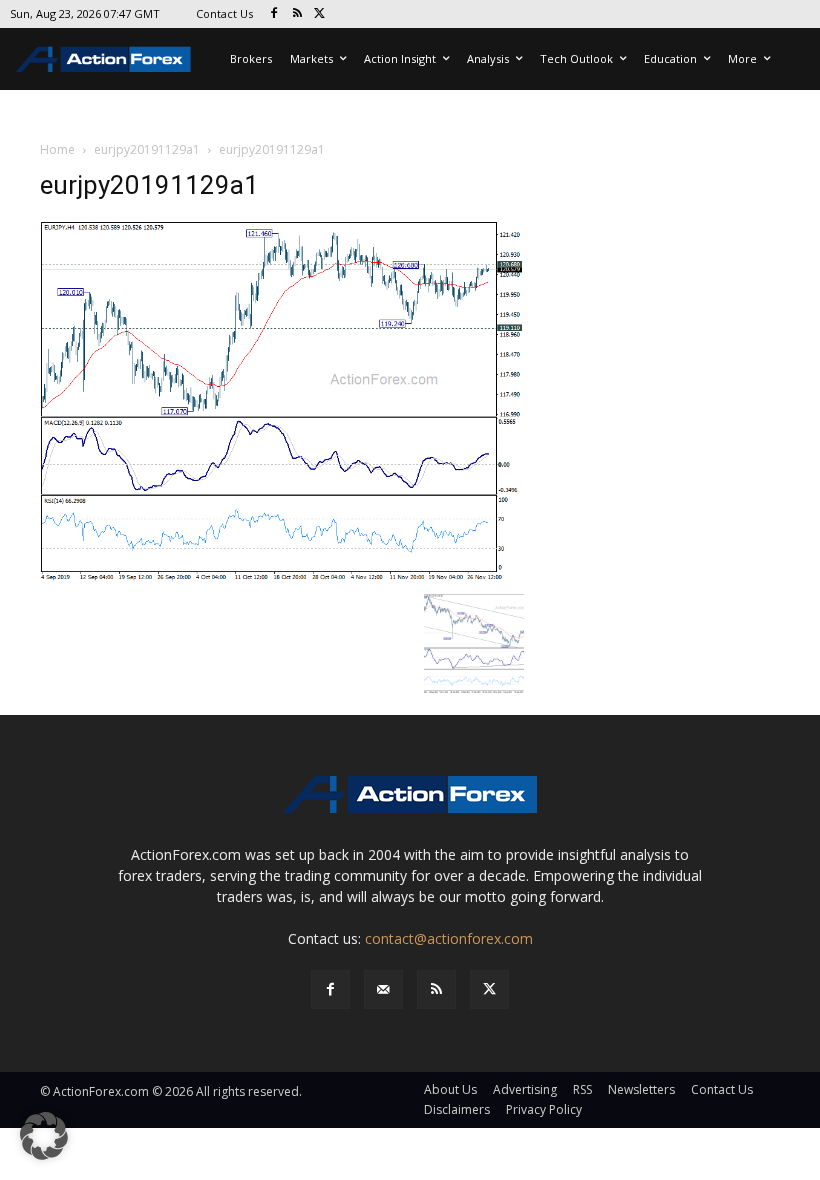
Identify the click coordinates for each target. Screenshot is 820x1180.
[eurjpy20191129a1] (282, 400)
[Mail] (383, 989)
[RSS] (297, 14)
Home (57, 149)
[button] (44, 1136)
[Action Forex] (103, 59)
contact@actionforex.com (449, 938)
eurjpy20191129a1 (147, 149)
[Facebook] (274, 14)
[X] (320, 14)
